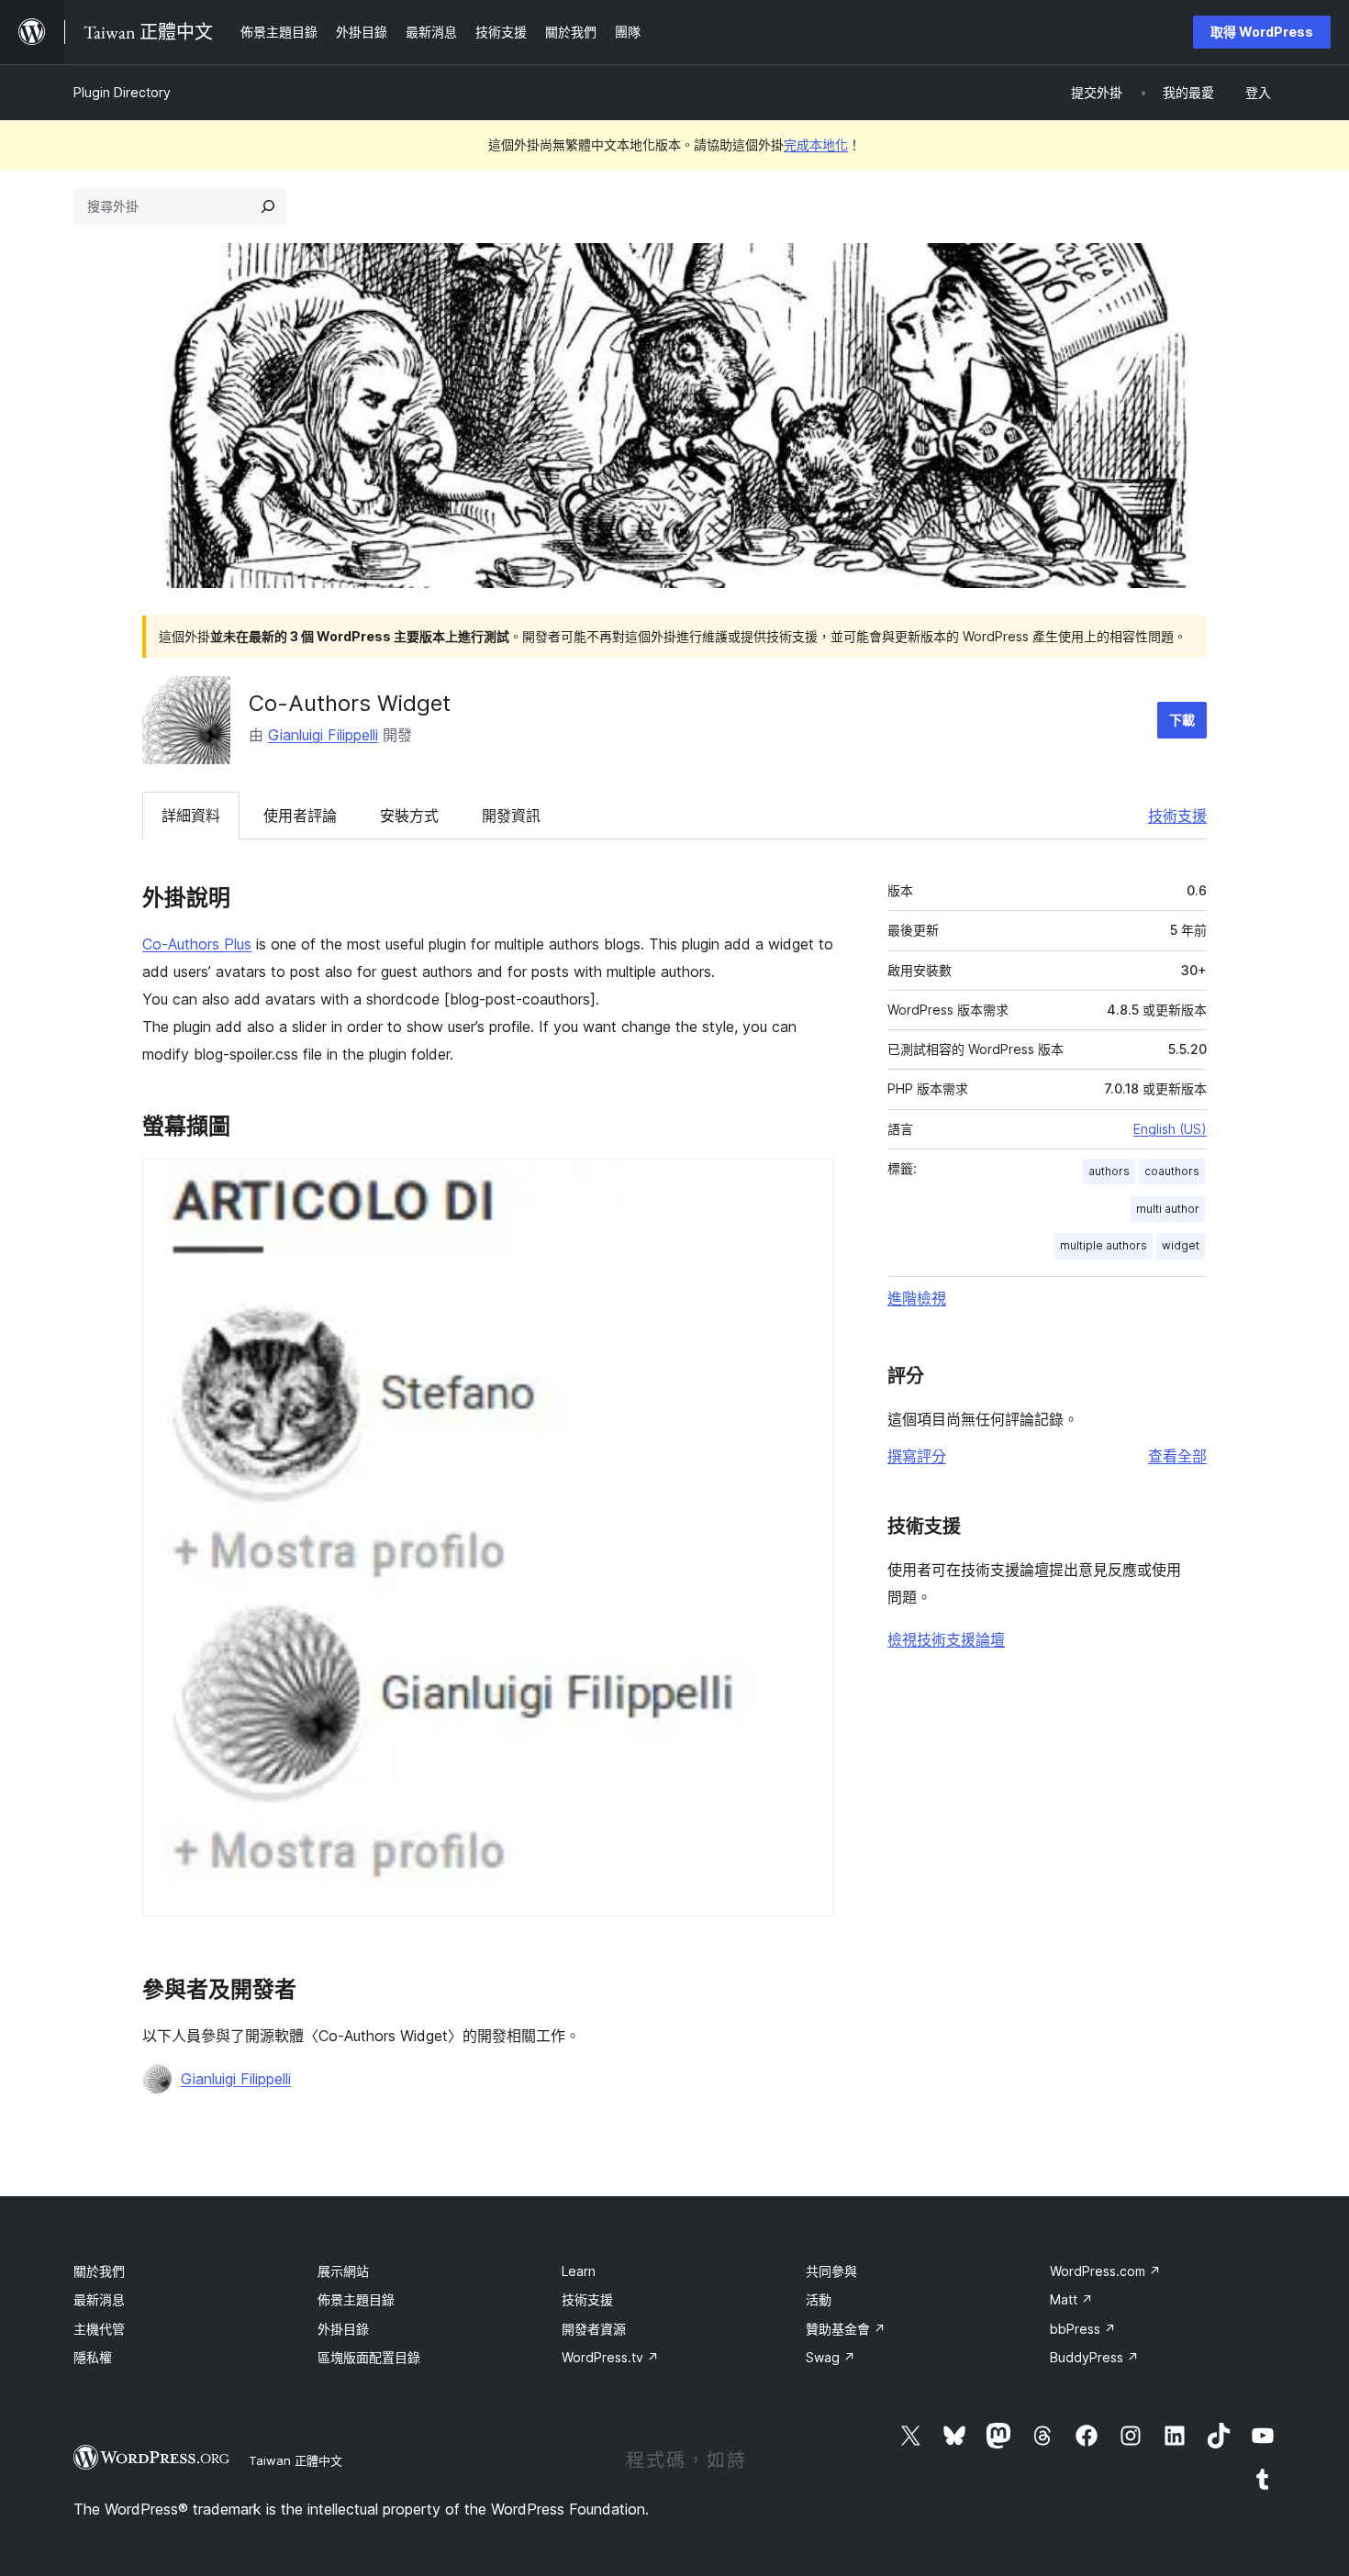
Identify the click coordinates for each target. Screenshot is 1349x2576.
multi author (1168, 1209)
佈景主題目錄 (356, 2299)
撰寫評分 (917, 1456)
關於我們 (99, 2271)
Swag (831, 2357)
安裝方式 (409, 816)
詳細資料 (191, 816)
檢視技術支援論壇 (946, 1639)
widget (1181, 1245)
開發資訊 (511, 816)
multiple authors (1104, 1245)
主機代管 (99, 2329)
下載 (1182, 720)
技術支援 (1177, 816)
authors (1109, 1171)
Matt (1071, 2299)
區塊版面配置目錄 (369, 2357)
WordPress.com (1105, 2271)
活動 (819, 2299)
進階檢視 (917, 1298)
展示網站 (343, 2271)
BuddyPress (1094, 2357)
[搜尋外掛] (268, 206)
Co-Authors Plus (197, 944)
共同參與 (831, 2271)
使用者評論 (300, 816)
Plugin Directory (122, 92)
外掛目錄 (343, 2329)
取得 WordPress (1262, 32)
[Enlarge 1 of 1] (809, 1183)
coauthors (1172, 1171)
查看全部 (1177, 1456)
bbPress (1083, 2329)
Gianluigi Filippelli (323, 735)
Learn (579, 2271)
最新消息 (99, 2299)
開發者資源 (594, 2329)
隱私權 (93, 2357)
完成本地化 (816, 144)
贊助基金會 (846, 2329)
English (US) (1170, 1129)
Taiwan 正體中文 (295, 2460)
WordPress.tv (610, 2357)
